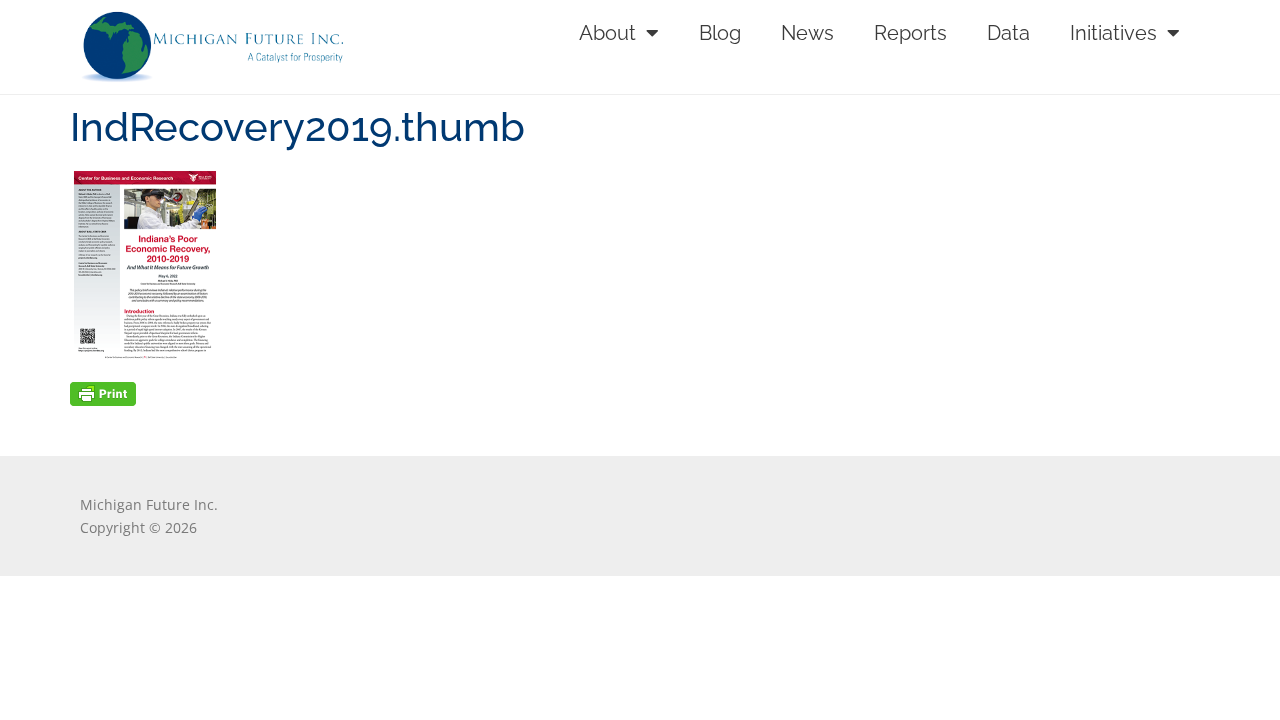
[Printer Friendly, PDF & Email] (103, 392)
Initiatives (1113, 33)
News (807, 33)
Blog (720, 33)
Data (1008, 33)
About (607, 33)
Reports (910, 33)
